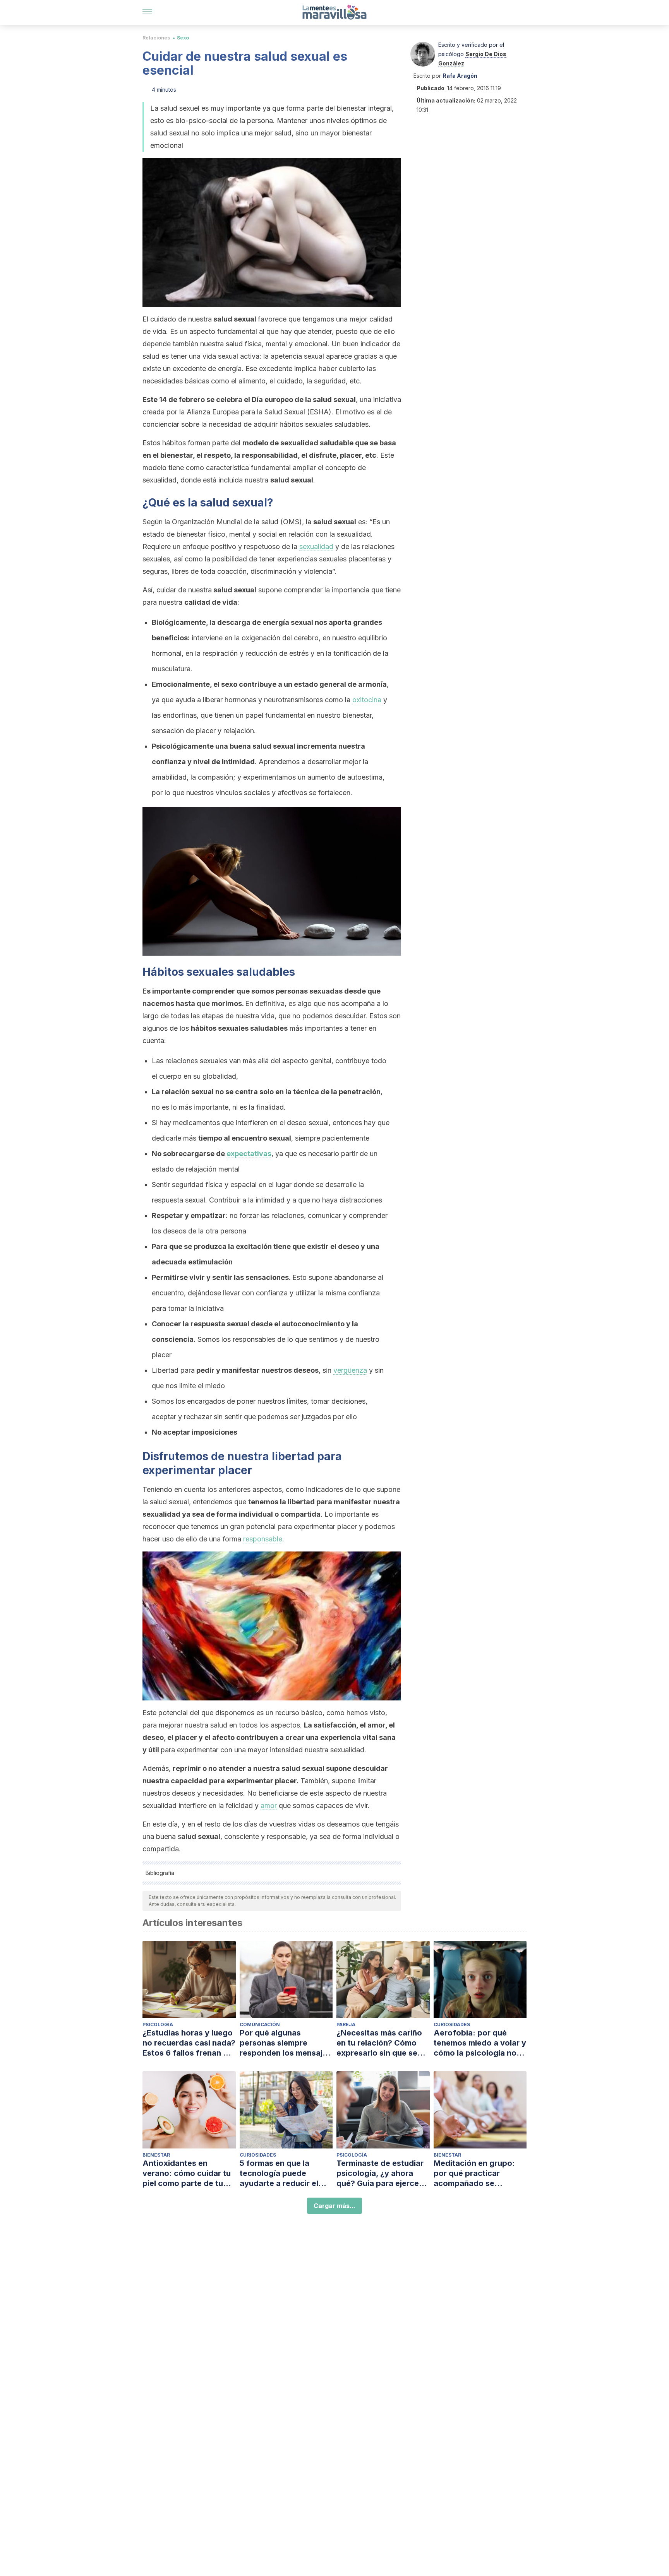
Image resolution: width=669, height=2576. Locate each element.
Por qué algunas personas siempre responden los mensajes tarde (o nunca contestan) (286, 2043)
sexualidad (316, 547)
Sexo (183, 38)
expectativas (249, 1154)
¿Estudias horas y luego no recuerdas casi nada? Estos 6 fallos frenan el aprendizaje (189, 2043)
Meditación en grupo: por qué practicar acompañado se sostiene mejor (474, 2173)
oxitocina (368, 700)
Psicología (158, 2024)
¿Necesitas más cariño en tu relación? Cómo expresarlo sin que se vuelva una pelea (379, 2043)
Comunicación (260, 2024)
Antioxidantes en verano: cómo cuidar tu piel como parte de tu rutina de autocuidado (187, 2173)
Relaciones (156, 38)
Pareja (346, 2024)
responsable (263, 1539)
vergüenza (350, 1370)
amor (269, 1805)
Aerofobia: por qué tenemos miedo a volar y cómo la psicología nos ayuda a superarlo (480, 2043)
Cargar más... (334, 2206)
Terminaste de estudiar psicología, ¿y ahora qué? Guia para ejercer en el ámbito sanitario (380, 2173)
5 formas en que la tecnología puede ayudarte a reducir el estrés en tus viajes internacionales (279, 2173)
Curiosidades (452, 2024)
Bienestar (156, 2155)
